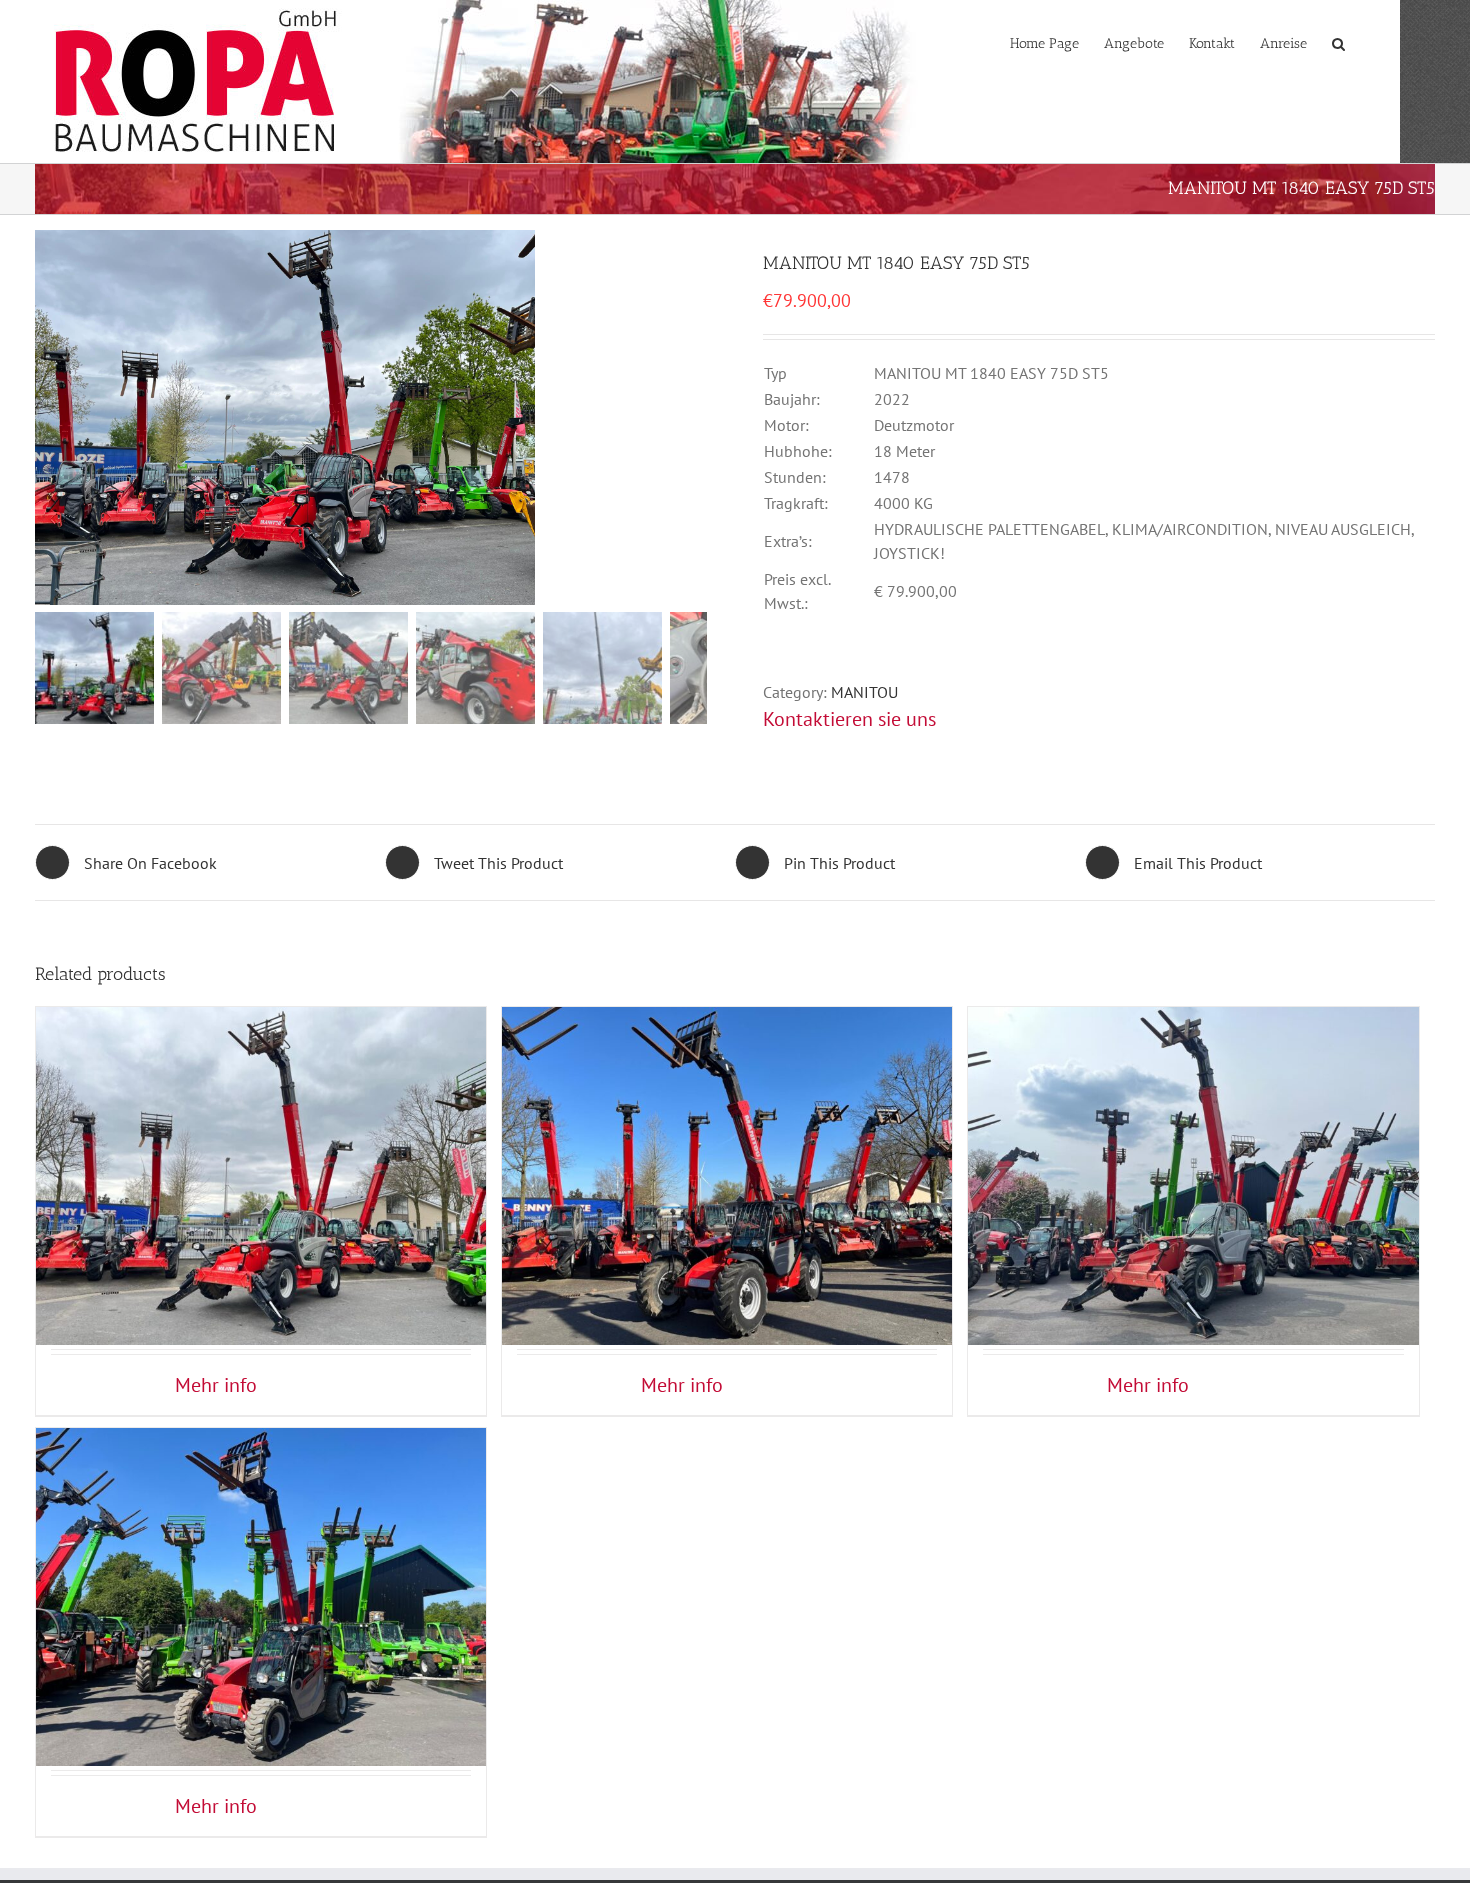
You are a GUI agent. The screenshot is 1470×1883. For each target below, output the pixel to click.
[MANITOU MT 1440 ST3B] (1193, 1128)
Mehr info (216, 1385)
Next (693, 413)
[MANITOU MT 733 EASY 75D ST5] (727, 1128)
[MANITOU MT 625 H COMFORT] (261, 1549)
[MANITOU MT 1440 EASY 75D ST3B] (261, 1128)
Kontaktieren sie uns (849, 719)
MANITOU (864, 692)
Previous (50, 413)
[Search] (1338, 42)
